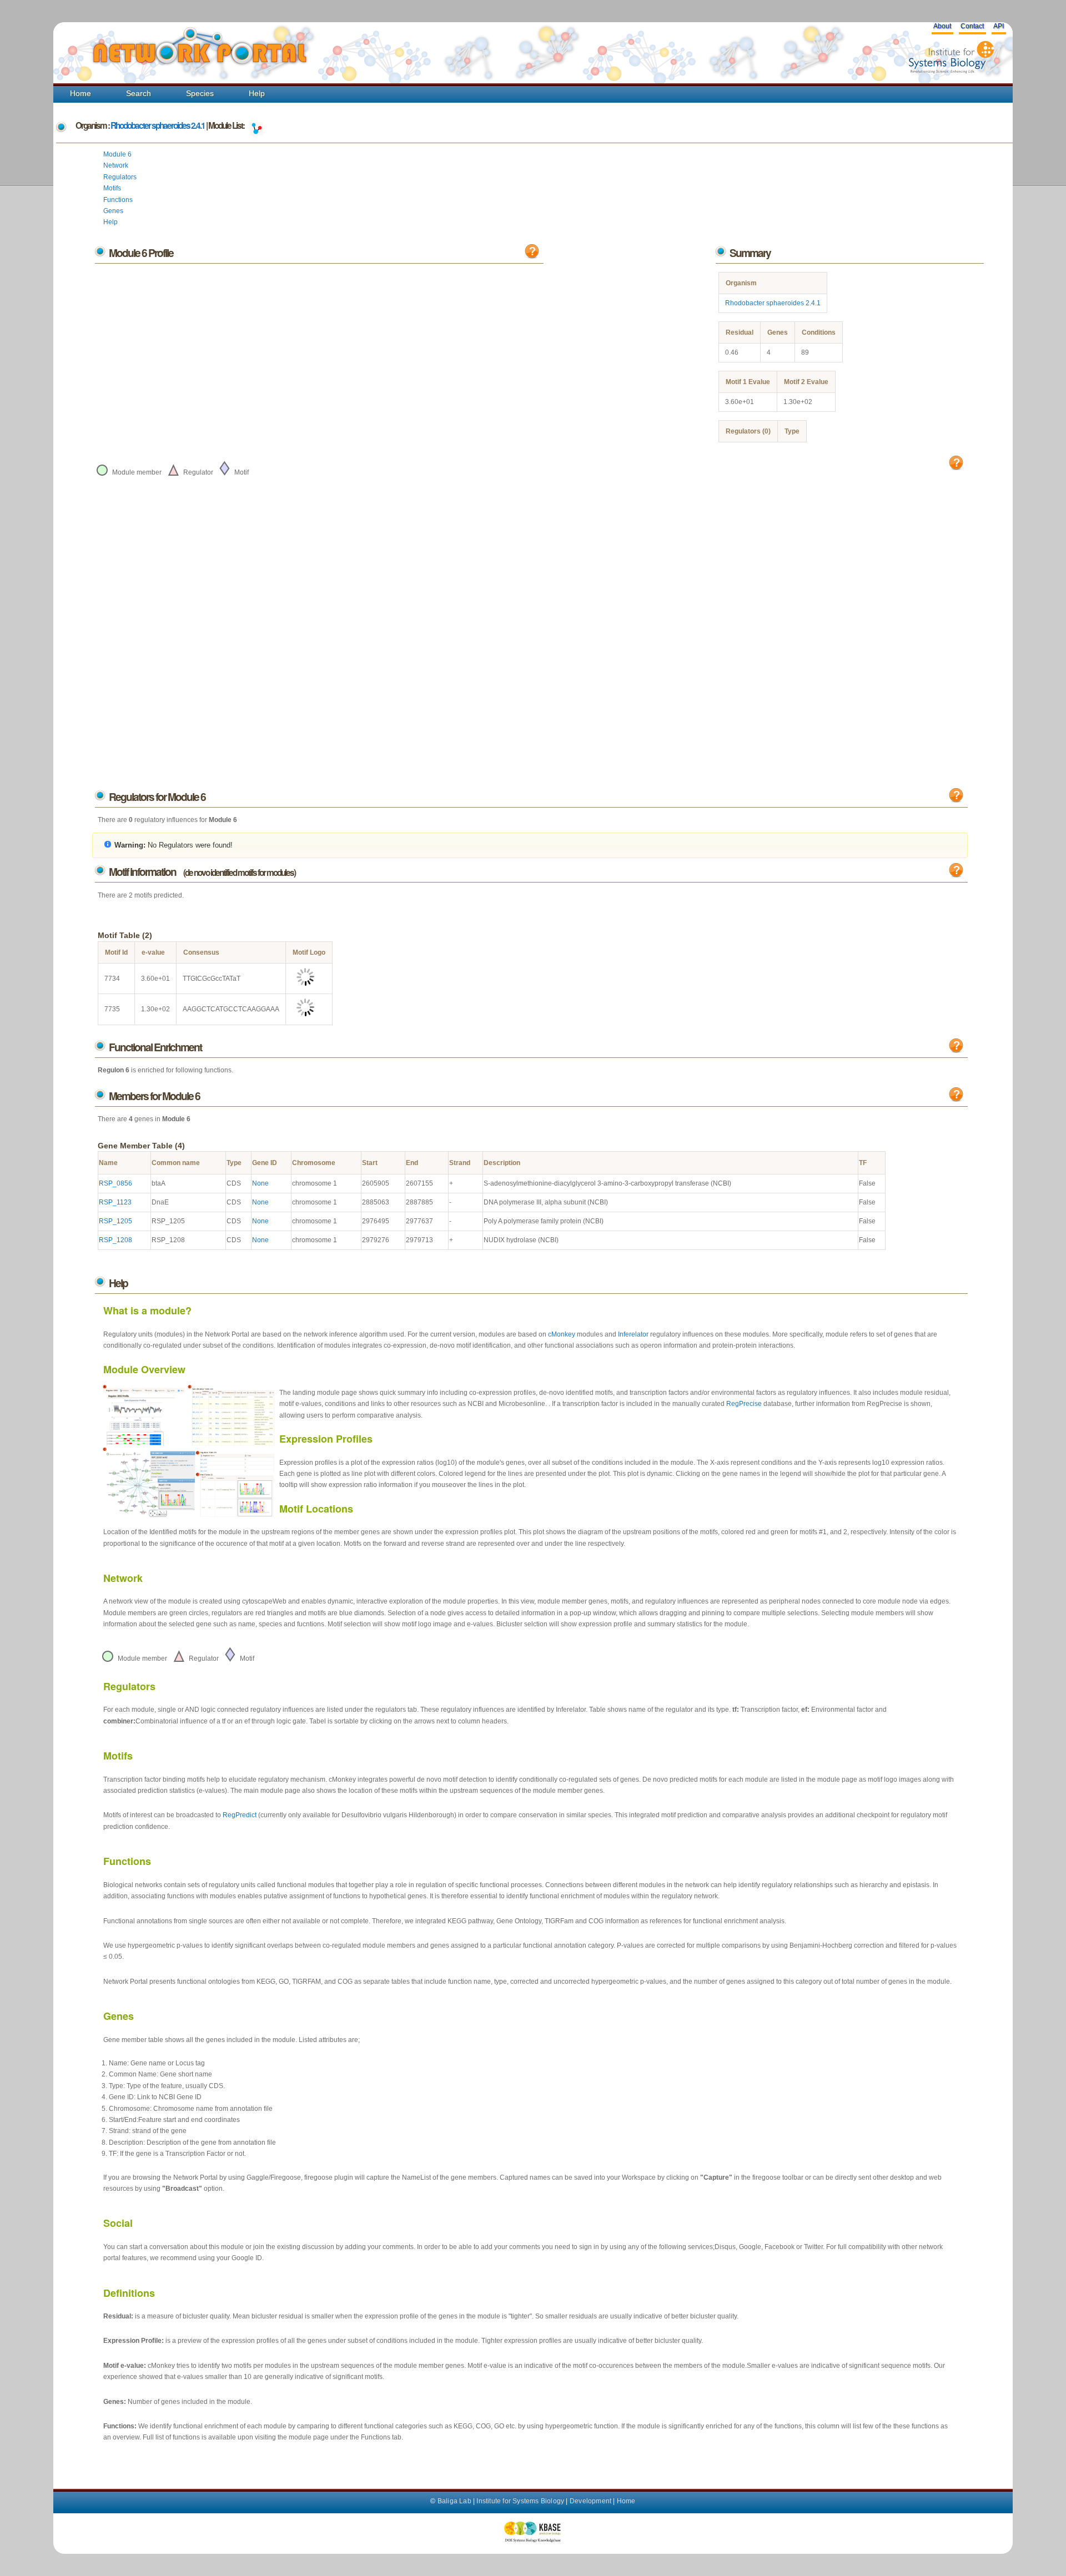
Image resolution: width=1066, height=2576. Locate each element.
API (999, 26)
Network (116, 165)
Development (590, 2501)
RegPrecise (744, 1404)
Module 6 (117, 154)
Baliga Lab (454, 2501)
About (942, 26)
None (260, 1183)
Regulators (120, 177)
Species (200, 93)
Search (139, 93)
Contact (972, 26)
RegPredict (240, 1815)
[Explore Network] (257, 125)
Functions (118, 200)
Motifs (112, 188)
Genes (113, 211)
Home (81, 93)
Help (257, 93)
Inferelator (633, 1334)
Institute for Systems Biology (520, 2501)
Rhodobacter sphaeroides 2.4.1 (158, 125)
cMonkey (562, 1334)
